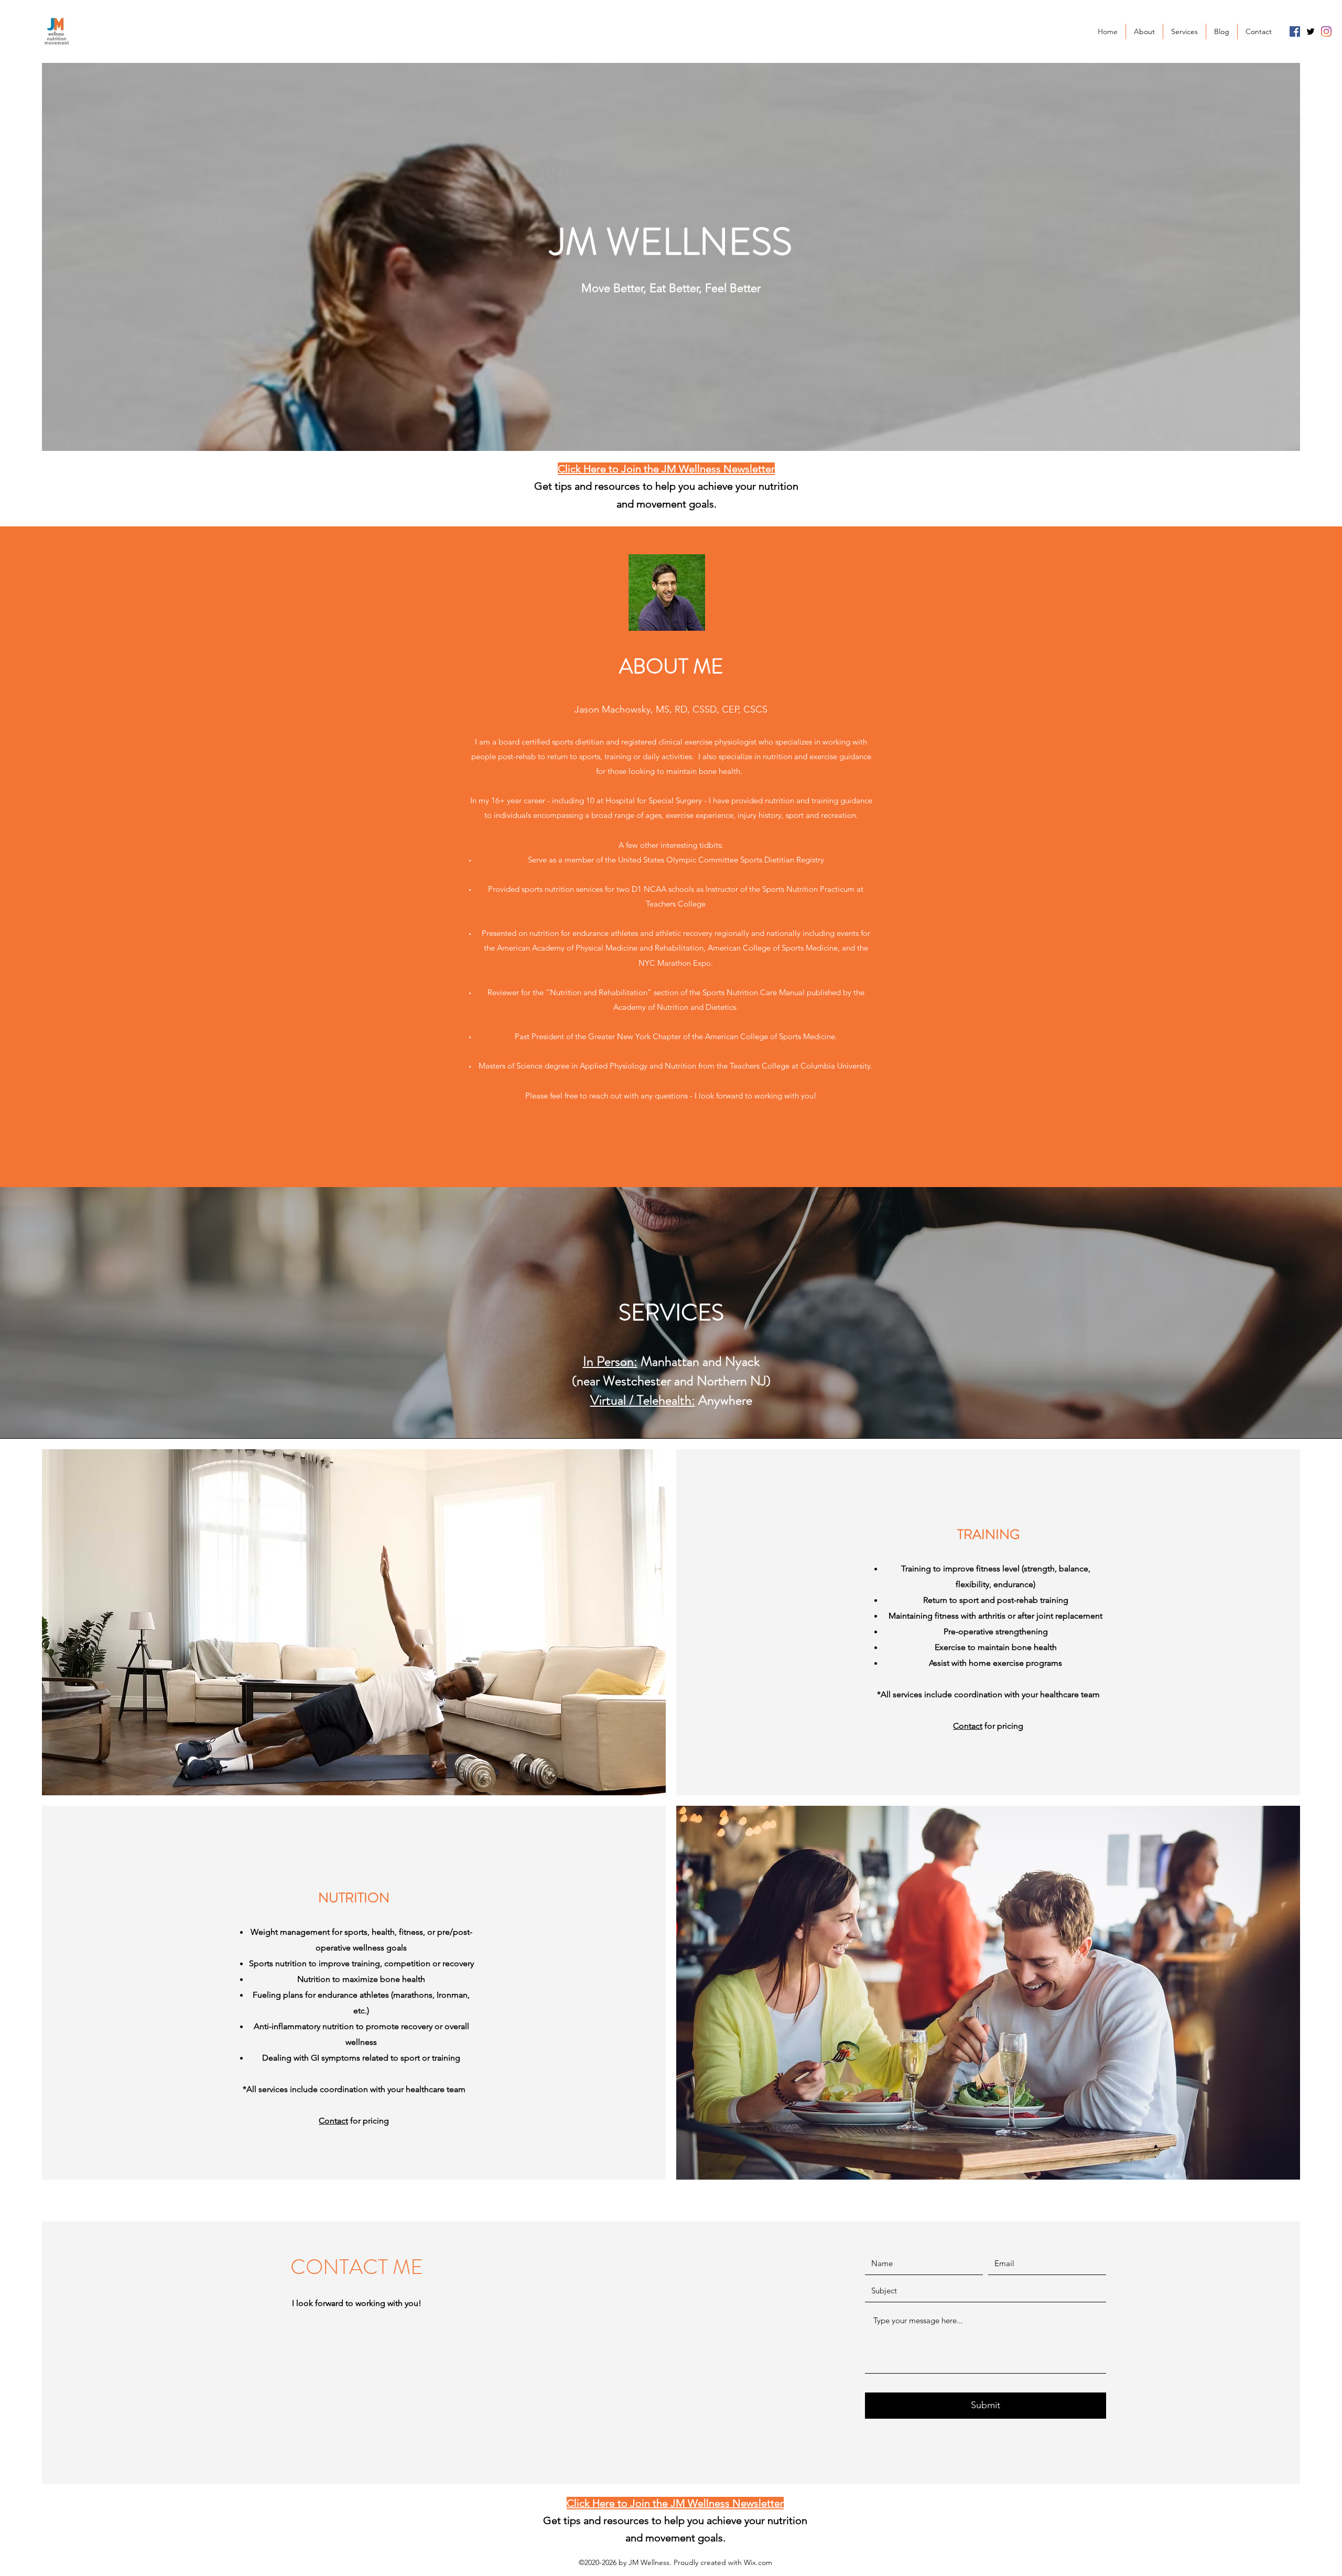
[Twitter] (1311, 31)
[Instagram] (1326, 31)
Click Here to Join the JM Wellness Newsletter (666, 469)
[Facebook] (1295, 31)
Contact (968, 1726)
